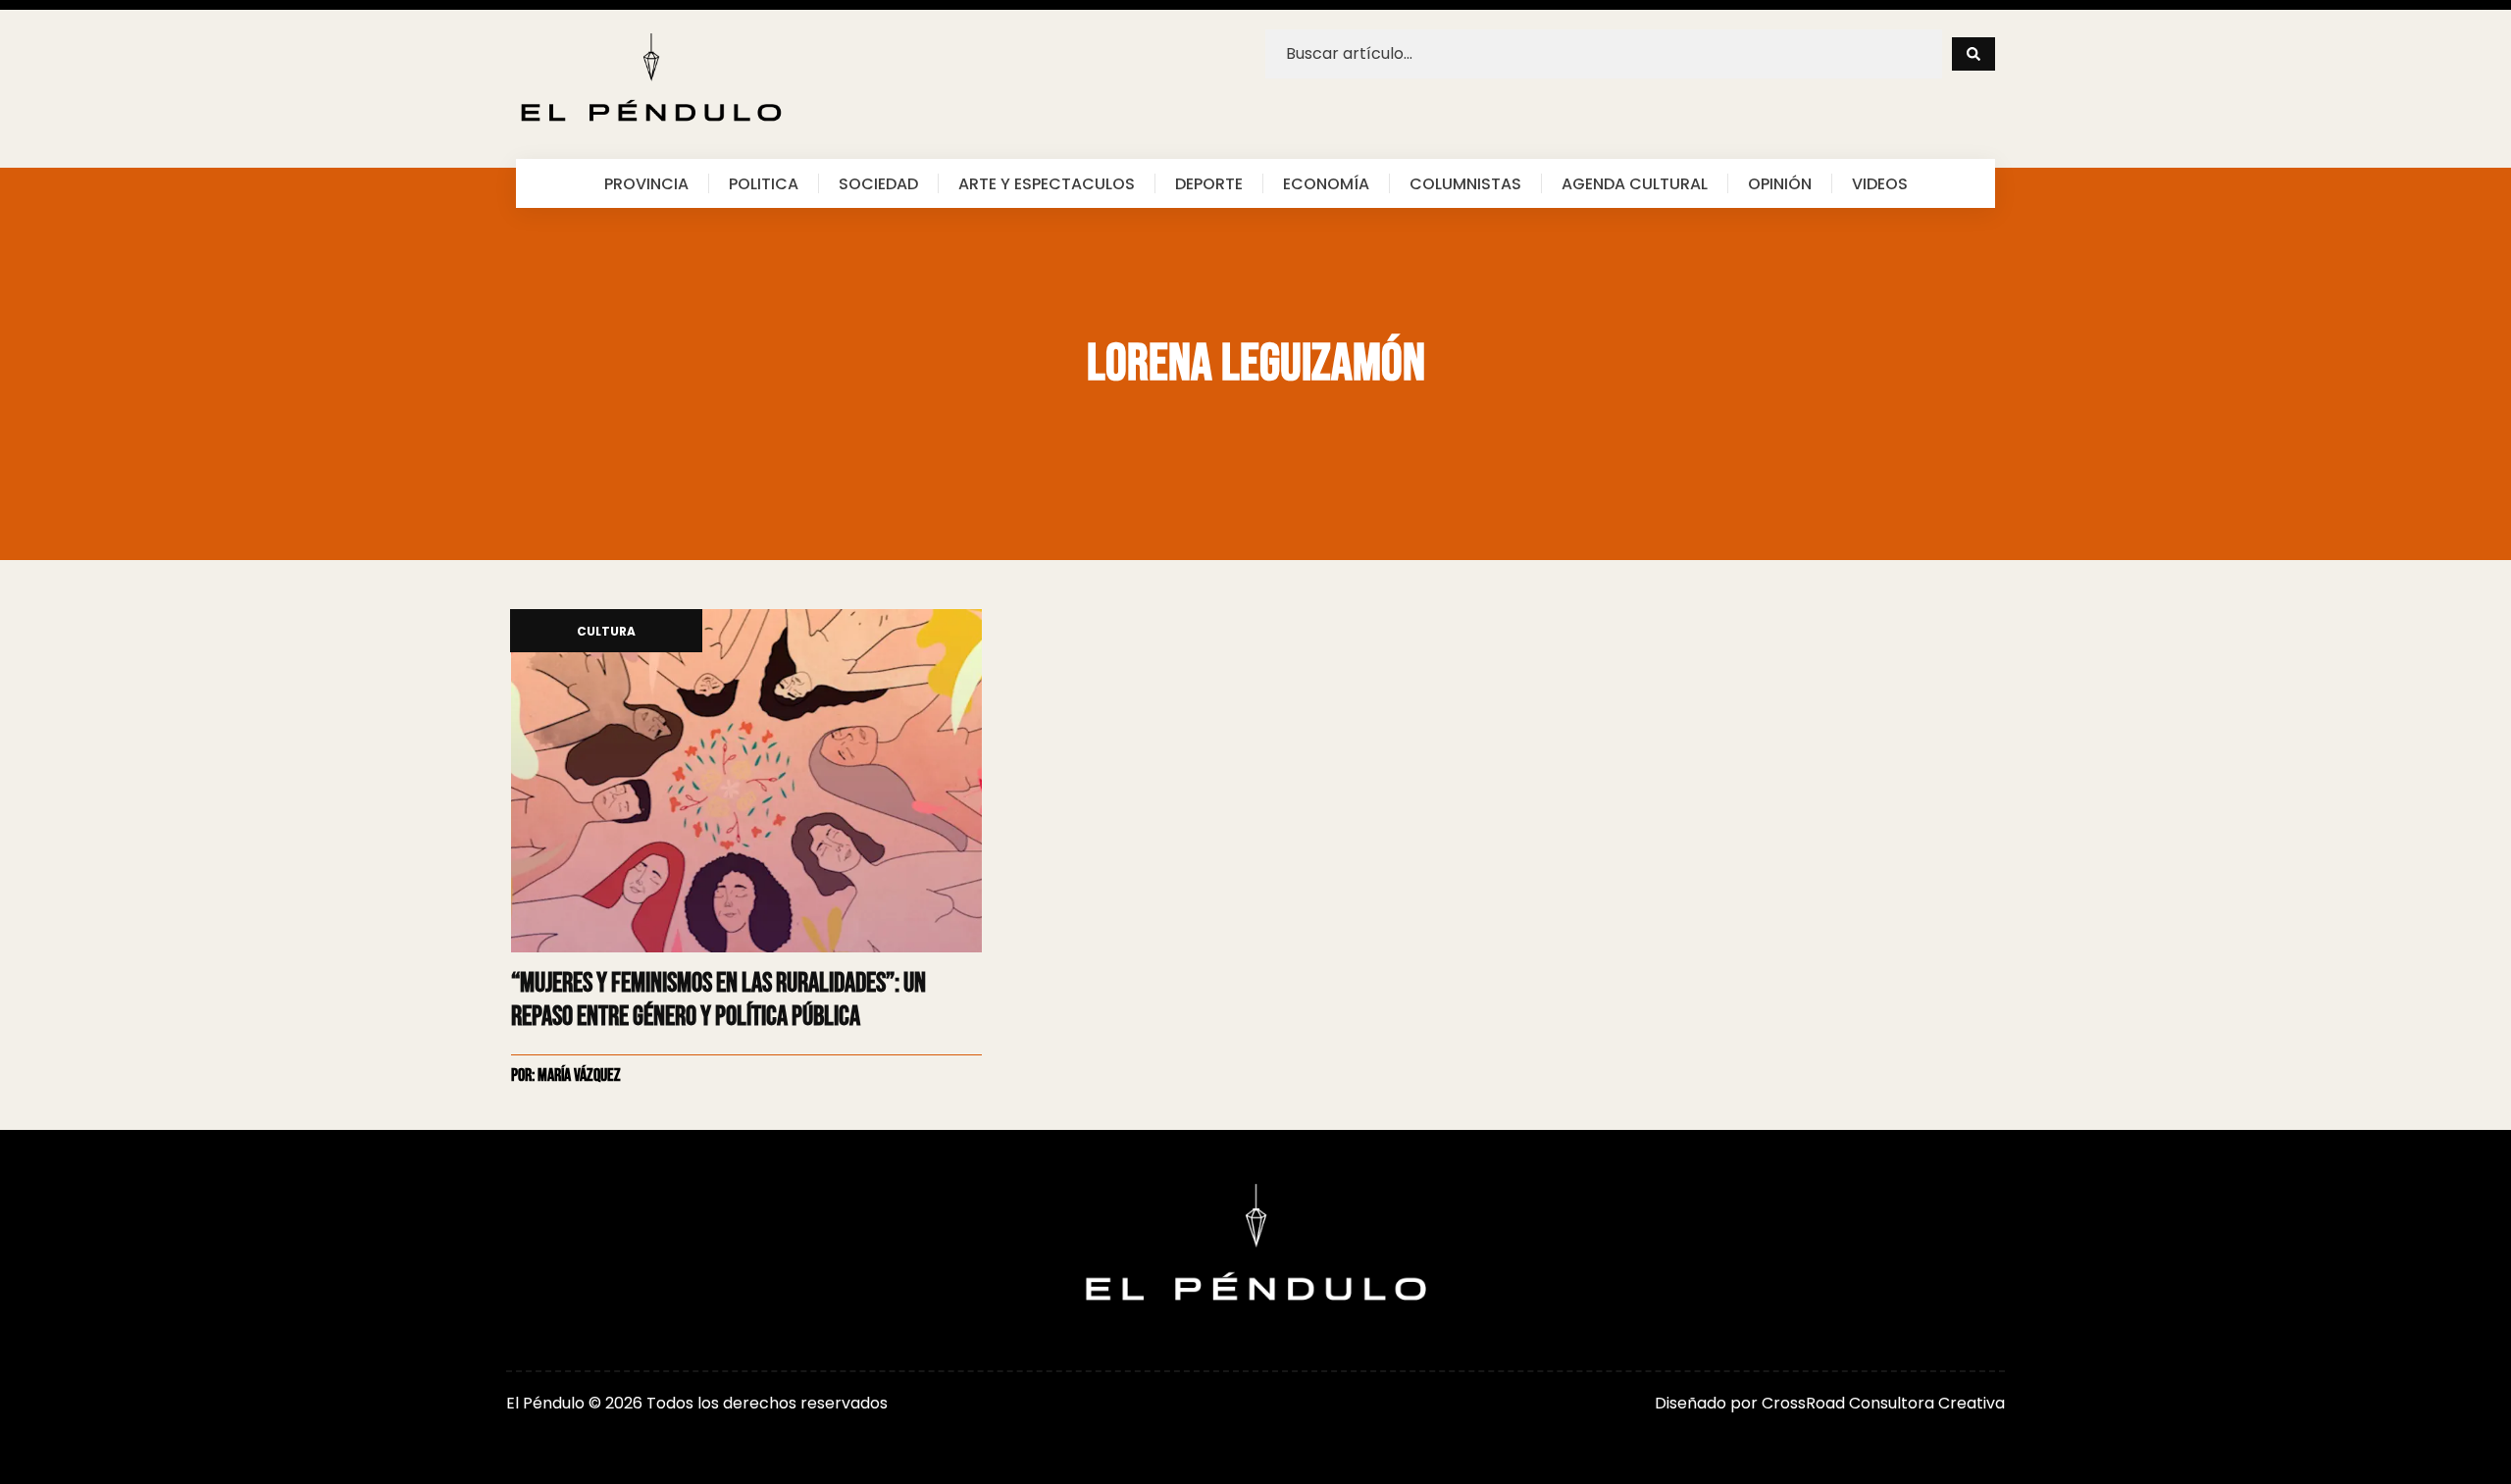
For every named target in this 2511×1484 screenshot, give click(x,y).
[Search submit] (1973, 54)
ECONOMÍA (1326, 183)
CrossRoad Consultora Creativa (1883, 1403)
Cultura (606, 632)
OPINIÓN (1780, 183)
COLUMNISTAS (1465, 183)
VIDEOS (1880, 183)
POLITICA (764, 183)
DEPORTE (1209, 183)
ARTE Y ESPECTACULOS (1047, 183)
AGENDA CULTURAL (1635, 183)
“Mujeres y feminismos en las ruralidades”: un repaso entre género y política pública (718, 1000)
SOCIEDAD (878, 183)
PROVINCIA (646, 183)
